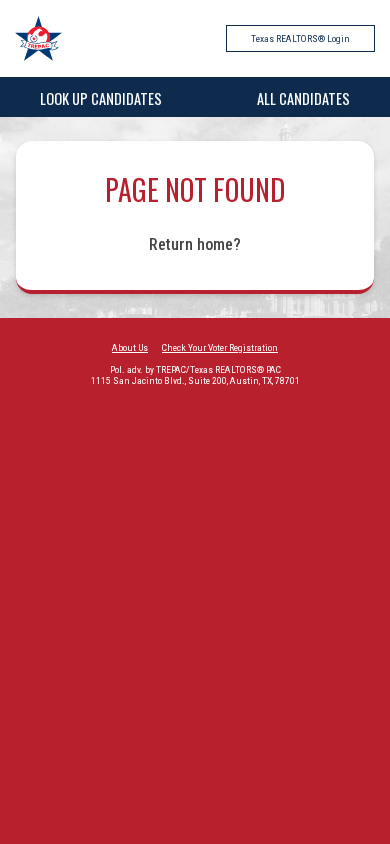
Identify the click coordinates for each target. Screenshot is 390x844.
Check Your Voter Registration (220, 347)
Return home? (195, 244)
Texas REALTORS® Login (300, 38)
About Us (130, 347)
